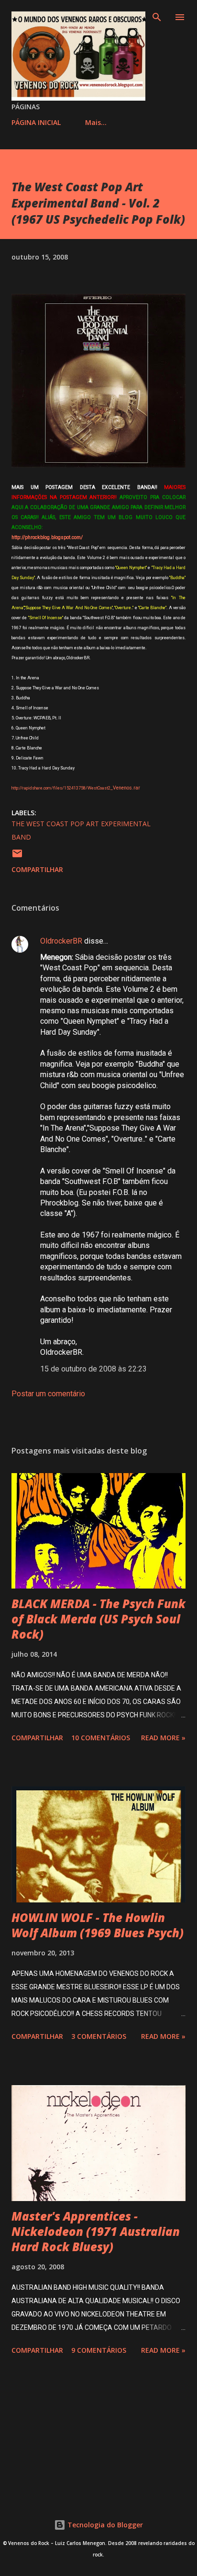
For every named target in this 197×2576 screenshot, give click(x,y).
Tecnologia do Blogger (104, 2525)
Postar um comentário (48, 1394)
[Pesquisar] (157, 17)
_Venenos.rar (76, 788)
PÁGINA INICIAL (36, 122)
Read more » (163, 1738)
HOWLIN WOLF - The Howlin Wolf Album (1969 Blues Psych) (98, 1925)
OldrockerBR (61, 941)
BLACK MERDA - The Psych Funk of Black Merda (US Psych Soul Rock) (98, 1619)
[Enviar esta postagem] (17, 857)
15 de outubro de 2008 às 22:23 (93, 1369)
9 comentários (99, 2350)
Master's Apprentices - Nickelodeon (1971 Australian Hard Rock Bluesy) (96, 2231)
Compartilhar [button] (37, 869)
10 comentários (101, 1738)
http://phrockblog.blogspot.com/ (47, 537)
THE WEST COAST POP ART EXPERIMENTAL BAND (81, 830)
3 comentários (99, 2036)
